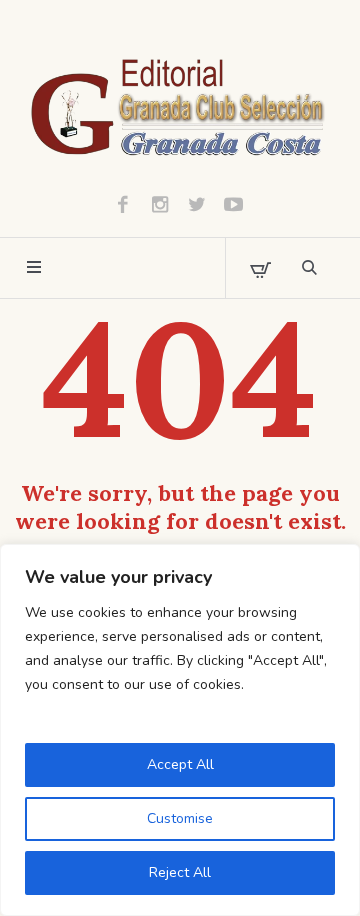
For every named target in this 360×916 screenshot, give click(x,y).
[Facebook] (123, 204)
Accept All (180, 764)
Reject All (180, 872)
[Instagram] (160, 204)
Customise (180, 818)
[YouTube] (234, 204)
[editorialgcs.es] (180, 105)
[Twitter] (197, 204)
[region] (180, 730)
